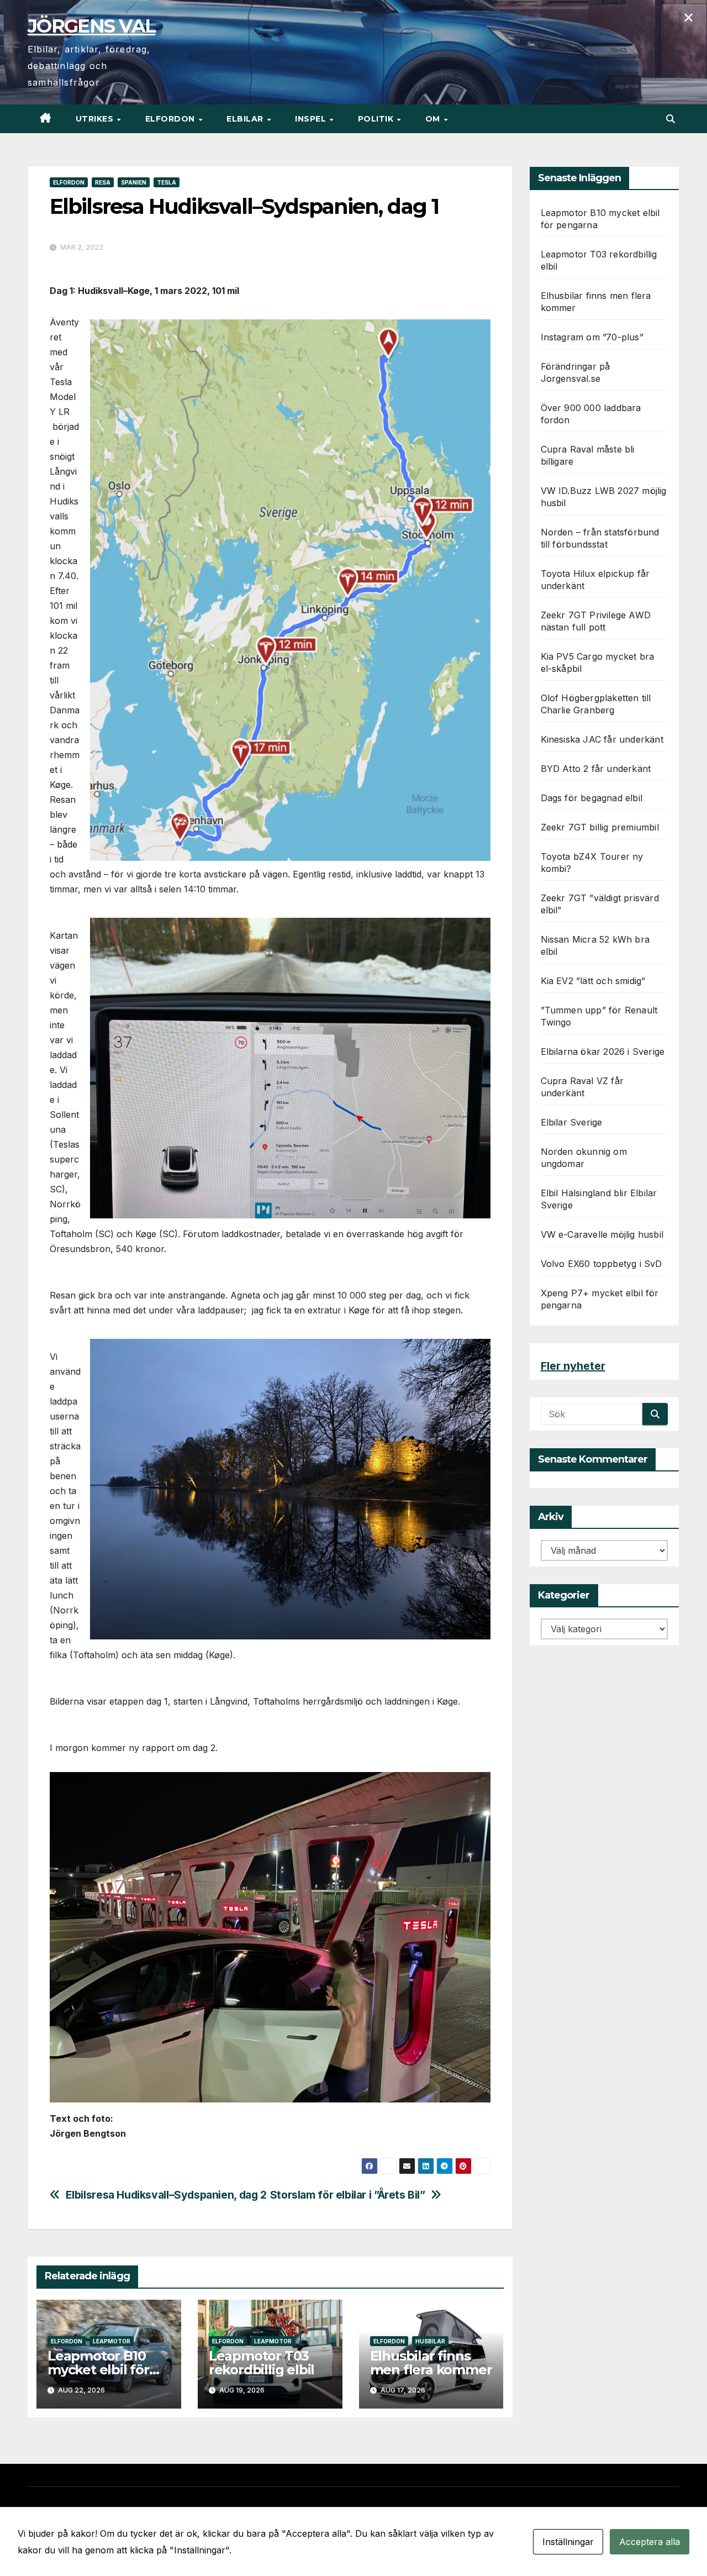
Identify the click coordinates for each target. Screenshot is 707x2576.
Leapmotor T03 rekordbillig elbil (262, 2363)
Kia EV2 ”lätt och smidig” (593, 981)
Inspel (312, 119)
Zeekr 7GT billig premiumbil (600, 827)
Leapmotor (112, 2341)
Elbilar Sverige (572, 1122)
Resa (103, 182)
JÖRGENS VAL (91, 26)
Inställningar (568, 2542)
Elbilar (246, 119)
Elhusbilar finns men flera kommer (431, 2363)
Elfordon (172, 119)
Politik (377, 119)
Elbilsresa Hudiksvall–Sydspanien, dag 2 (166, 2195)
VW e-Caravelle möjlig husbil (602, 1234)
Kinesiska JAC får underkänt (602, 739)
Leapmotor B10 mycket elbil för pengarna (98, 2370)
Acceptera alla (650, 2542)
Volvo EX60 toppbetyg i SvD (602, 1264)
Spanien (134, 182)
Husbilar (430, 2341)
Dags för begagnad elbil (592, 798)
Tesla (167, 182)
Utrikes (96, 119)
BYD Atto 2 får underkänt (596, 769)
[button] (671, 119)
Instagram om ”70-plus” (592, 337)
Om (434, 119)
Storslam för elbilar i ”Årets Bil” (348, 2195)
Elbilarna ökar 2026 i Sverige (603, 1052)
